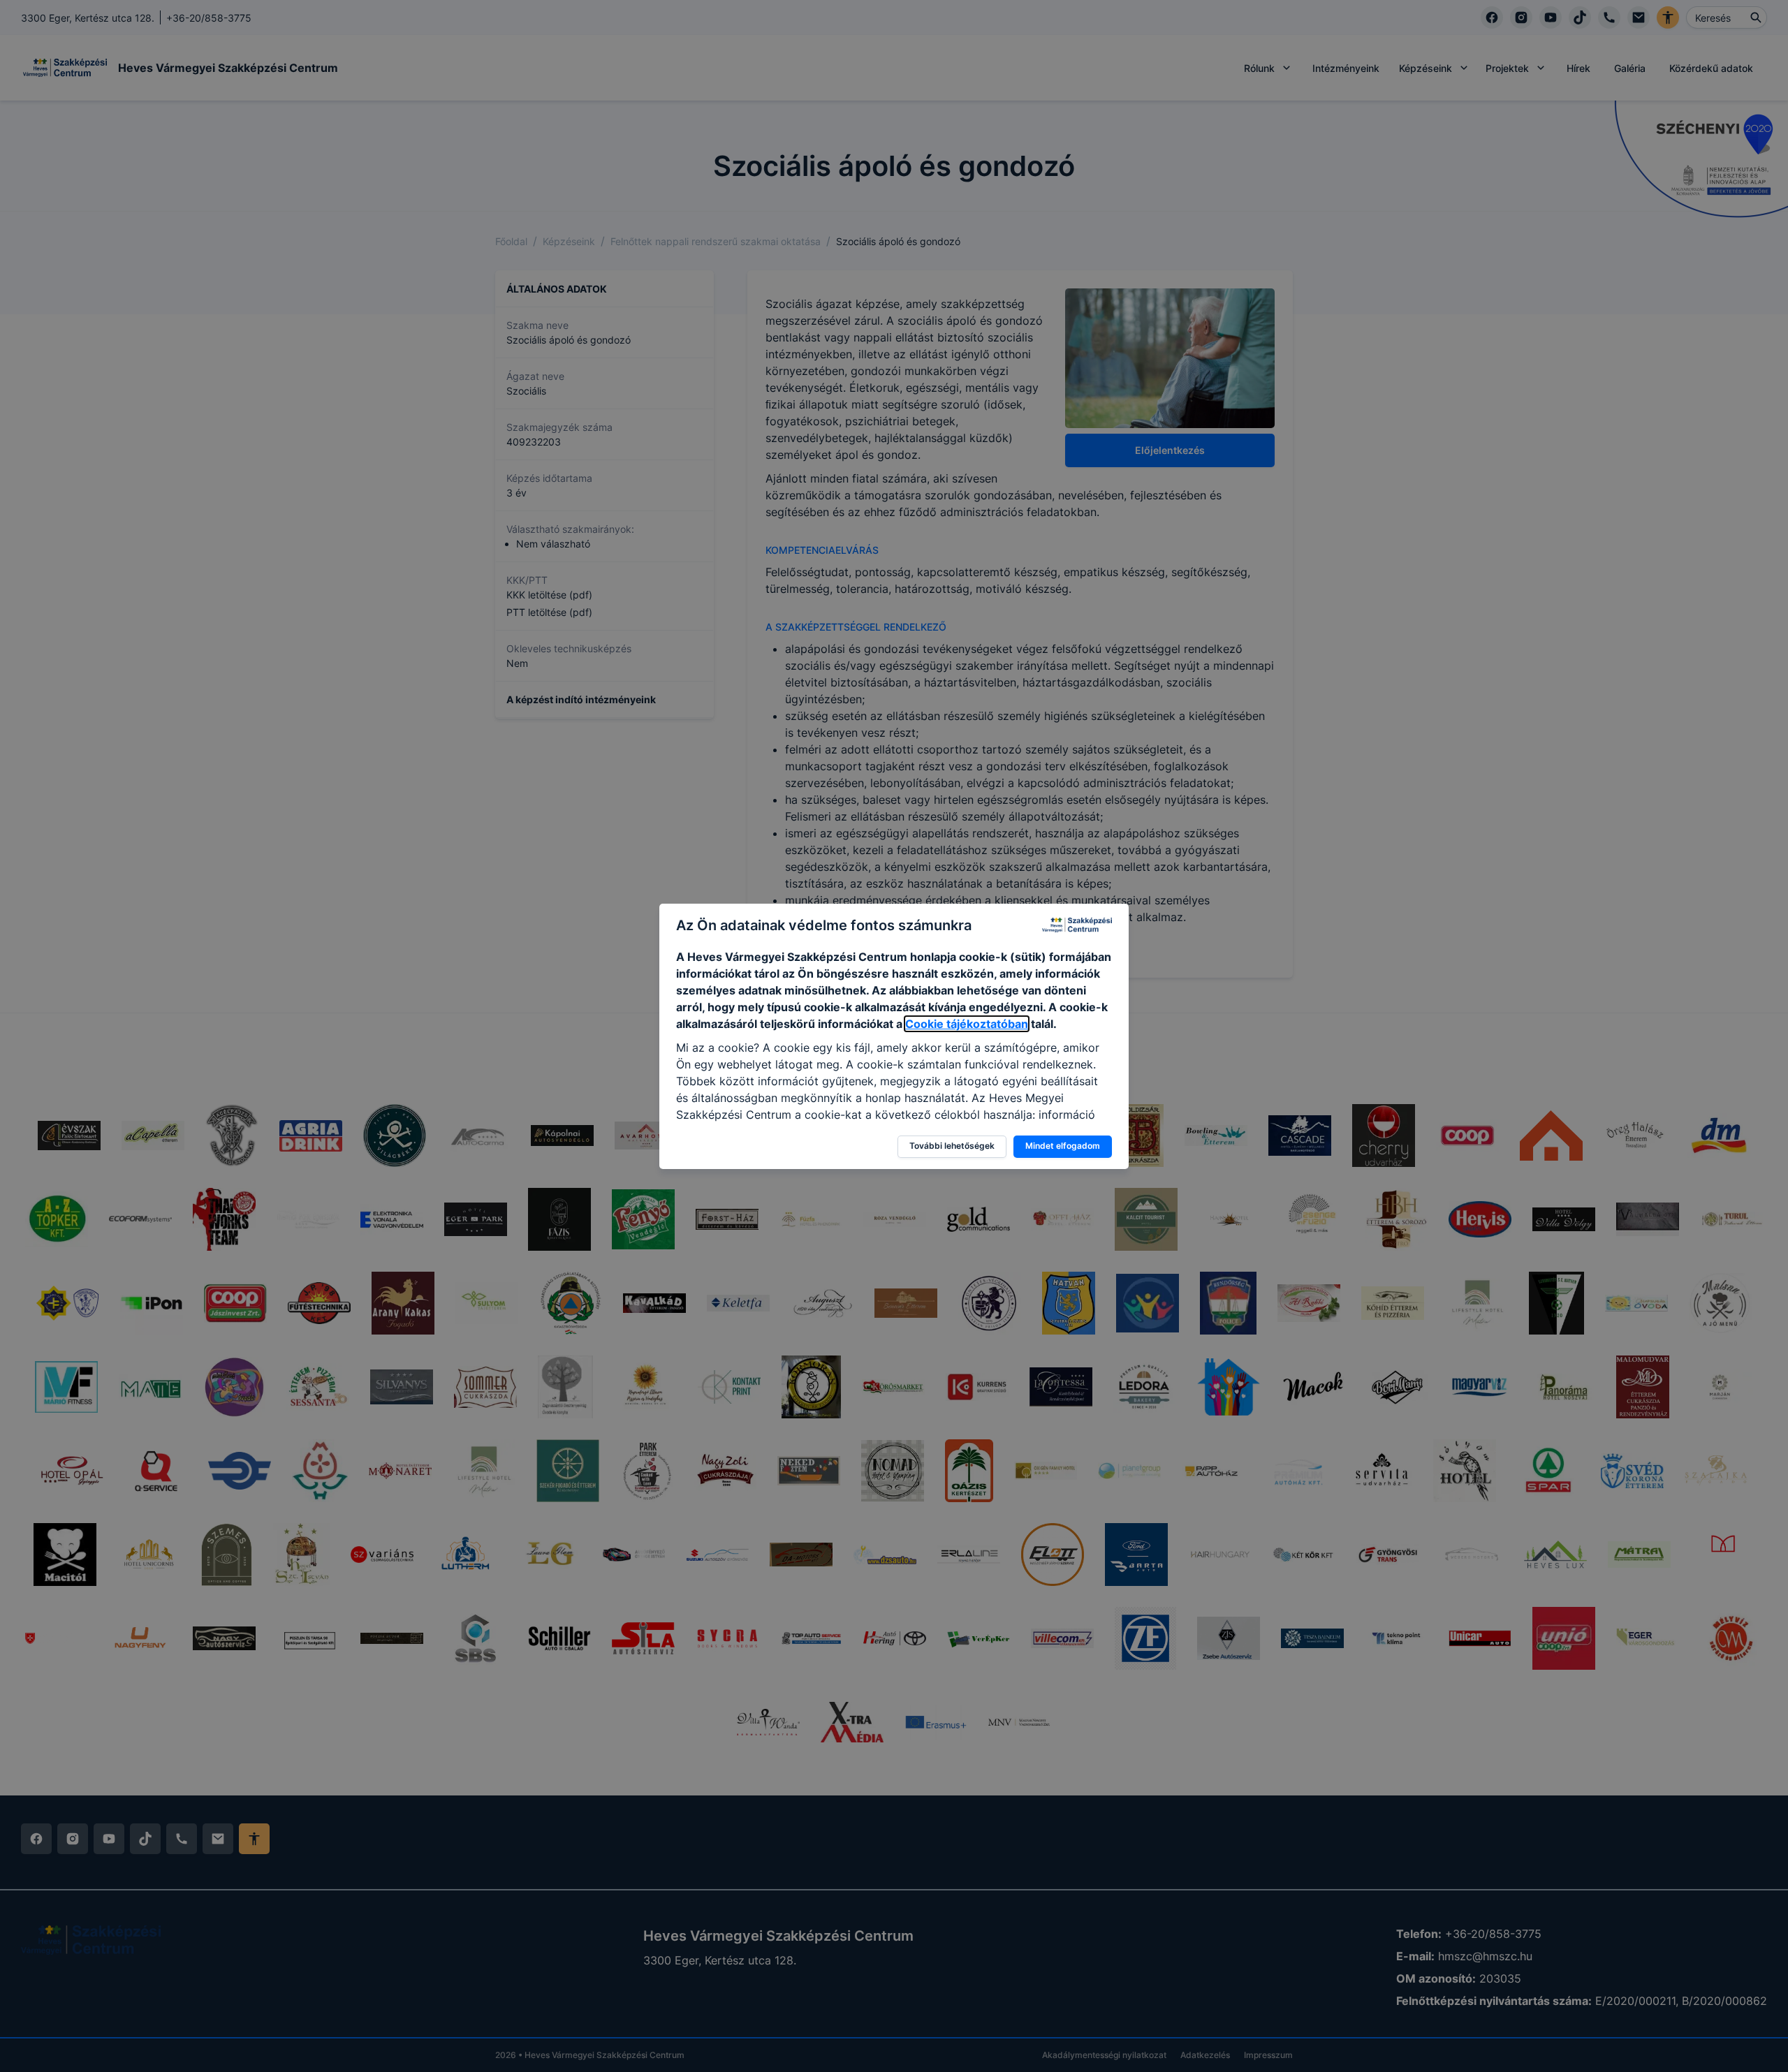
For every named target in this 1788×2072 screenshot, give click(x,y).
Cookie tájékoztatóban (967, 1024)
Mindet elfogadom (1063, 1146)
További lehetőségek (952, 1146)
